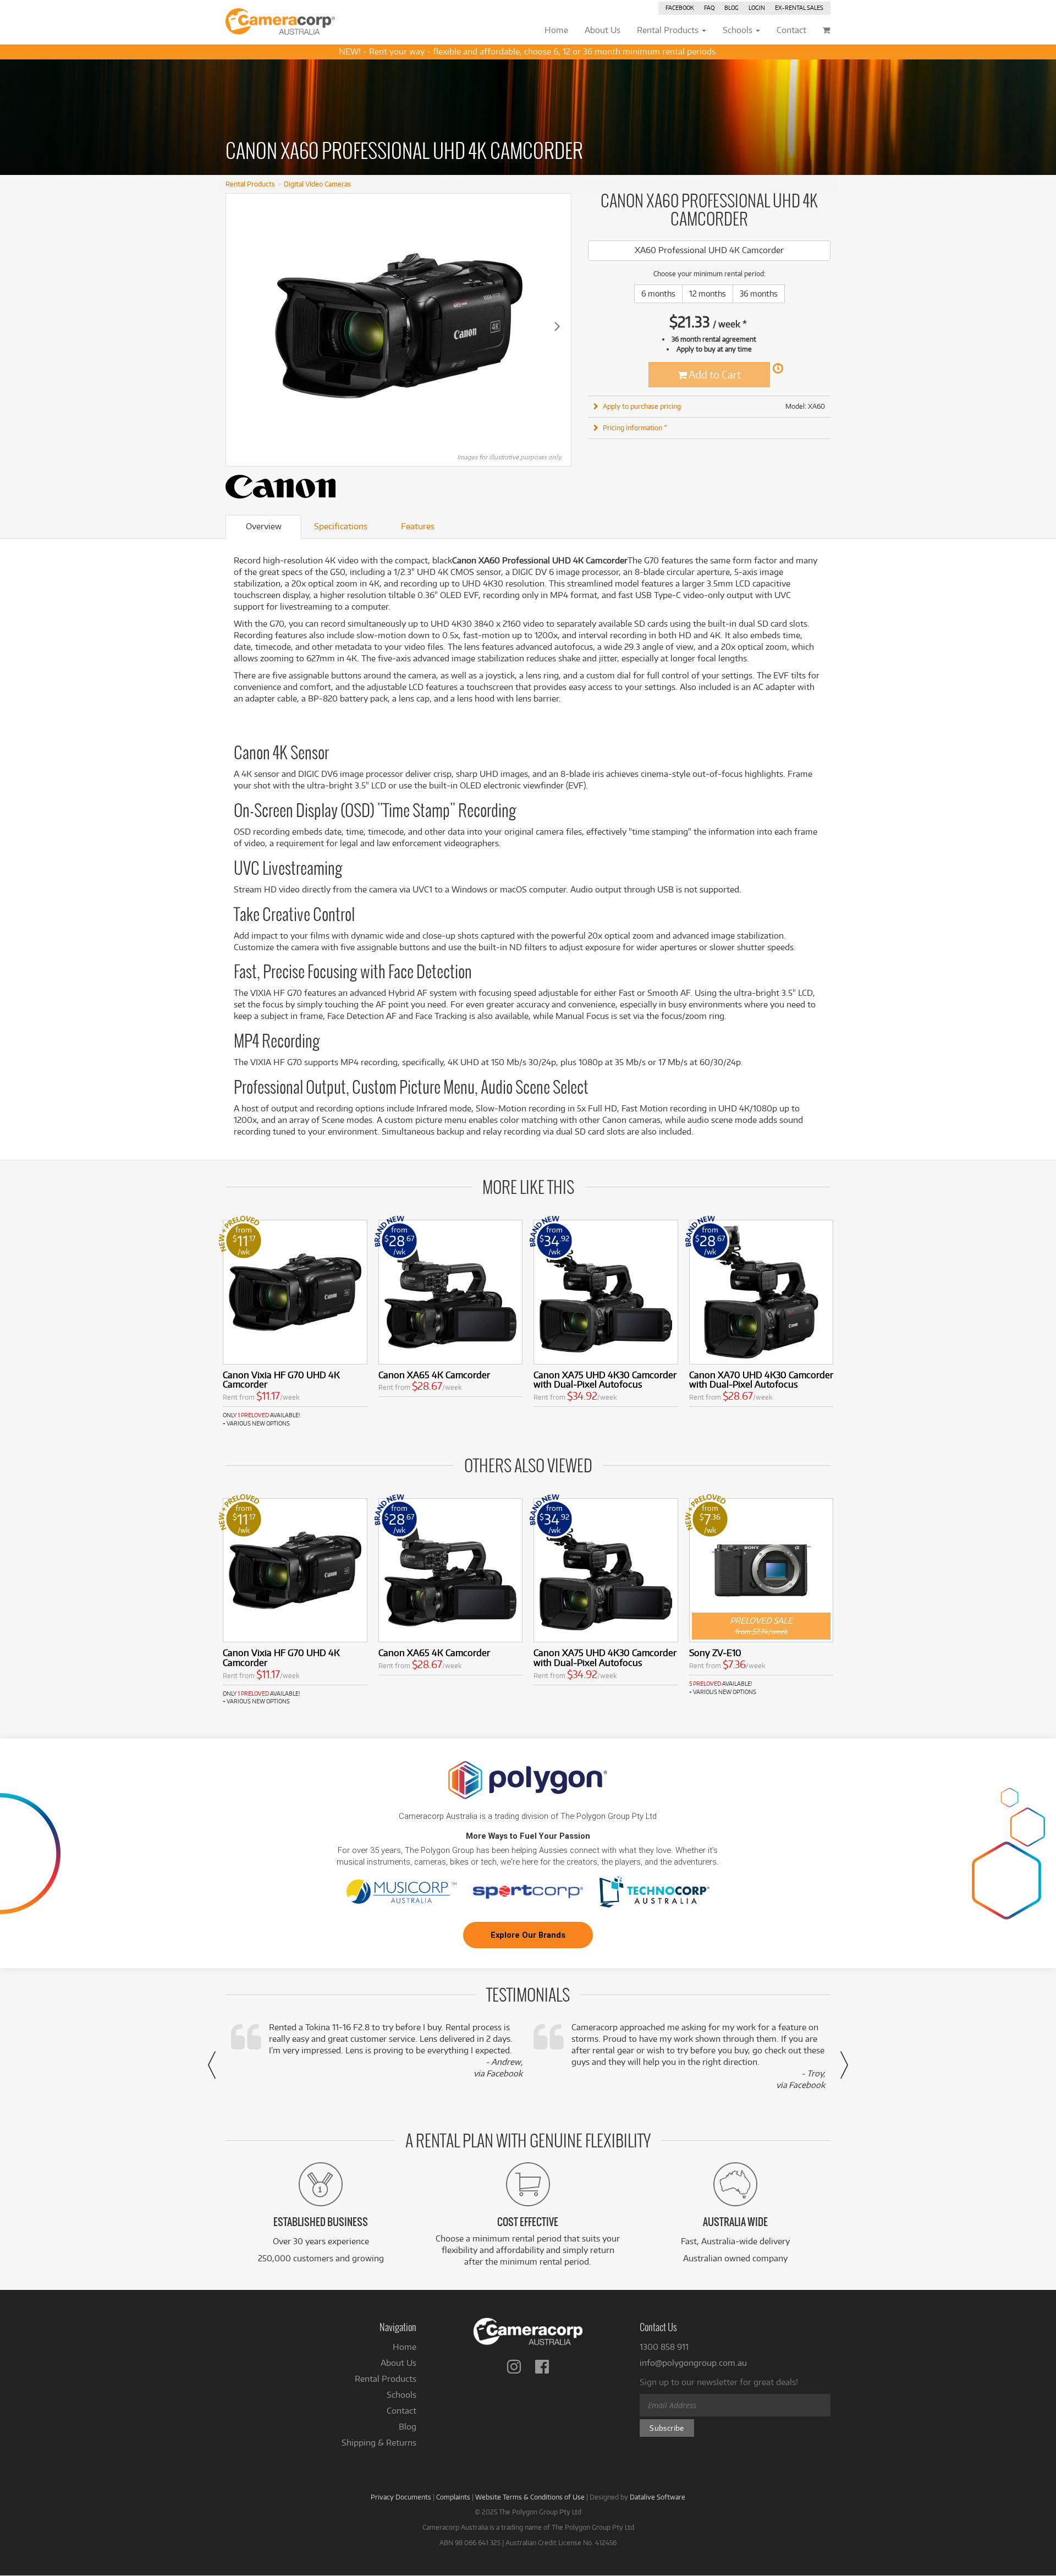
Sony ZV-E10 (715, 1653)
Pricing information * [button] (635, 427)
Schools (402, 2395)
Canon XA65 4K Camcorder (434, 1375)
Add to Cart (714, 374)
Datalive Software (658, 2497)
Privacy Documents (401, 2497)
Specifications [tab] (341, 526)
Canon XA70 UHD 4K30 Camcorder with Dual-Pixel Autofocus (761, 1380)
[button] (212, 2065)
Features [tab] (418, 526)
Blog (732, 8)
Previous (240, 326)
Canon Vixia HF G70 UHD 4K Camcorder (281, 1380)
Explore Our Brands (528, 1935)
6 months (658, 294)
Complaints (453, 2497)
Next (557, 326)
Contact (402, 2411)
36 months (759, 294)
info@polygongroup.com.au (693, 2363)
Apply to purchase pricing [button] (642, 406)
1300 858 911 (664, 2347)
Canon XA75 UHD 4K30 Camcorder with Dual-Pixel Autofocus (605, 1380)
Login (757, 8)
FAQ (709, 8)
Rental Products (250, 184)
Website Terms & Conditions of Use (530, 2497)
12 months (708, 294)
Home (405, 2347)
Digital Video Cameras (317, 184)
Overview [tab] (264, 526)
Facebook (680, 8)
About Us (398, 2363)
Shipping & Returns (379, 2443)
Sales (799, 8)
